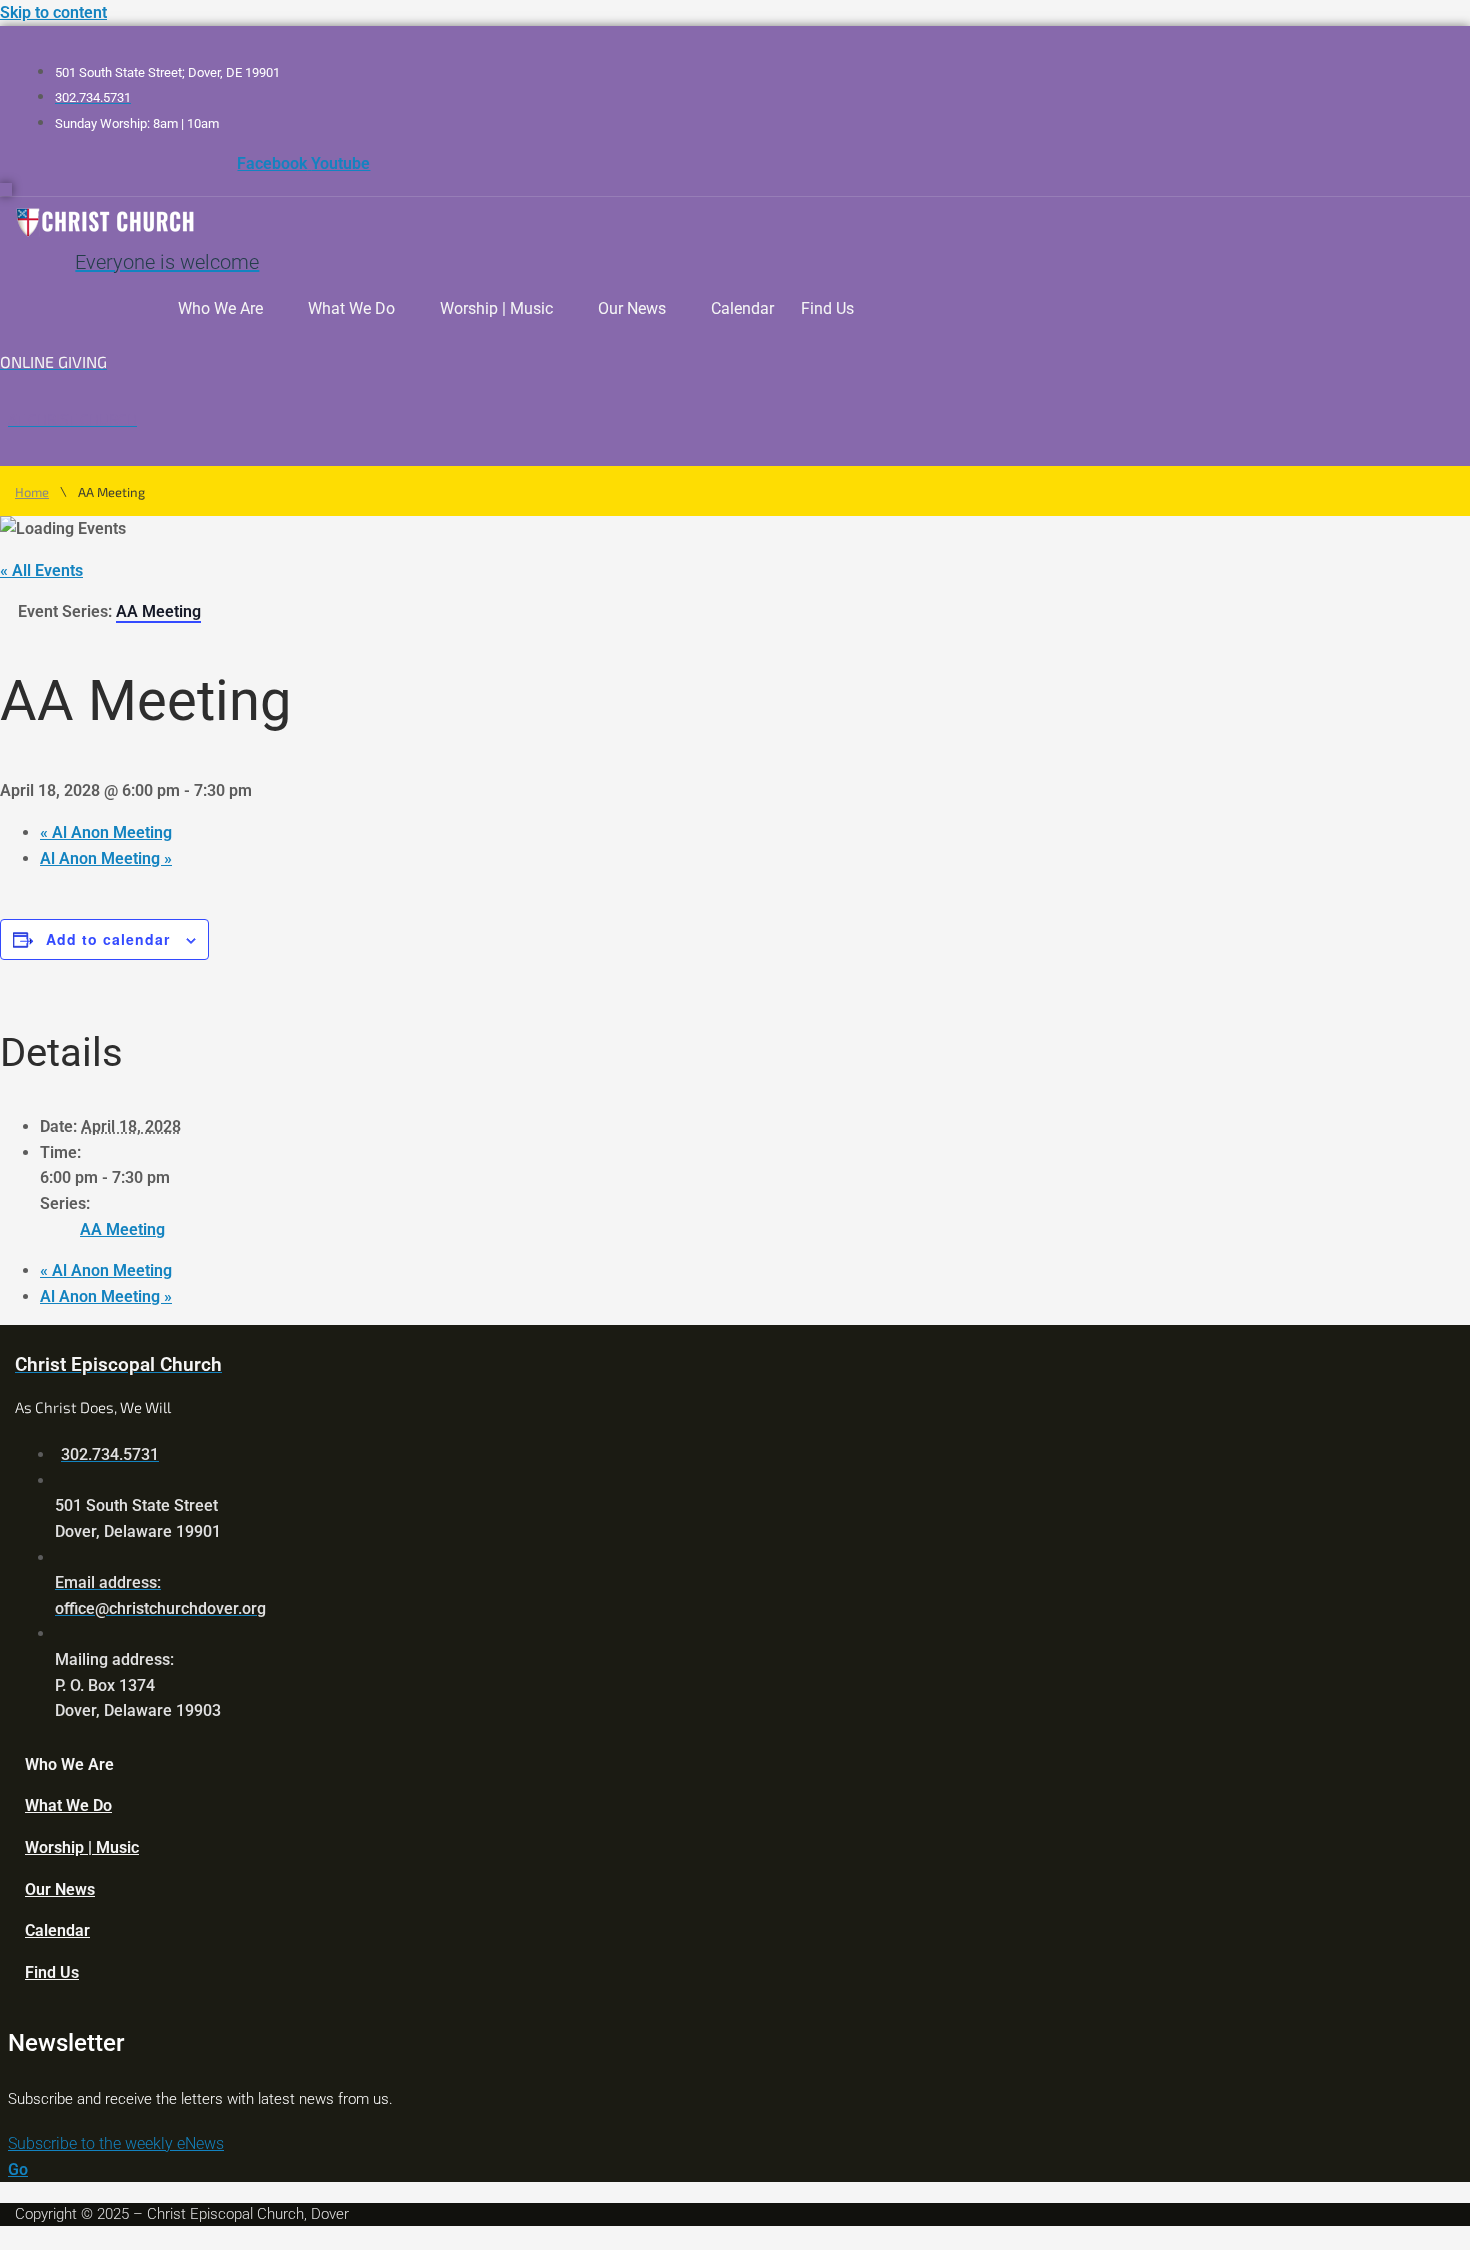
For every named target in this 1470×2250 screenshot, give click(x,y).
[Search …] (6, 189)
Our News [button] (632, 308)
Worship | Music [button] (496, 308)
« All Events (41, 570)
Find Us (827, 308)
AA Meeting (122, 1229)
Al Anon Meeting (106, 832)
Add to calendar (108, 939)
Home (32, 492)
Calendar (742, 308)
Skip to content (53, 12)
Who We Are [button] (220, 308)
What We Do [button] (351, 308)
